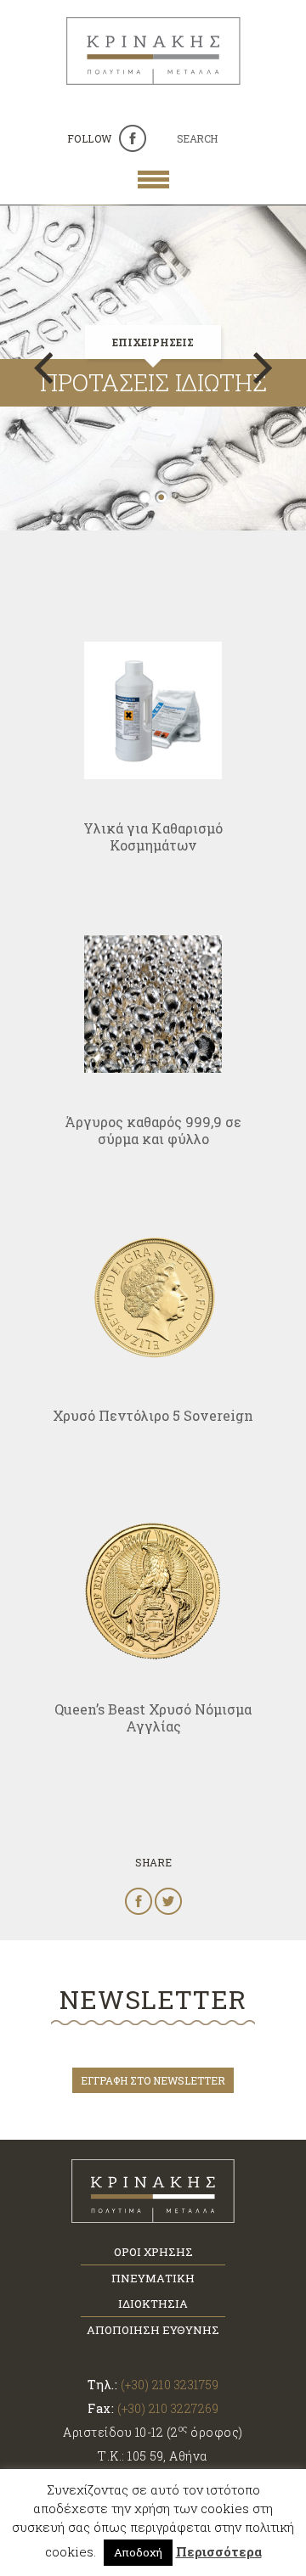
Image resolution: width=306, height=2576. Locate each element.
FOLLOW (90, 138)
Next (263, 368)
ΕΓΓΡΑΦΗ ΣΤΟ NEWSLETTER (153, 2080)
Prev (43, 368)
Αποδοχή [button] (138, 2552)
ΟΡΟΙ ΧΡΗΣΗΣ (153, 2252)
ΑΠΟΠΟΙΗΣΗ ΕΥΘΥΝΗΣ (153, 2330)
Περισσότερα (219, 2551)
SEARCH (197, 138)
